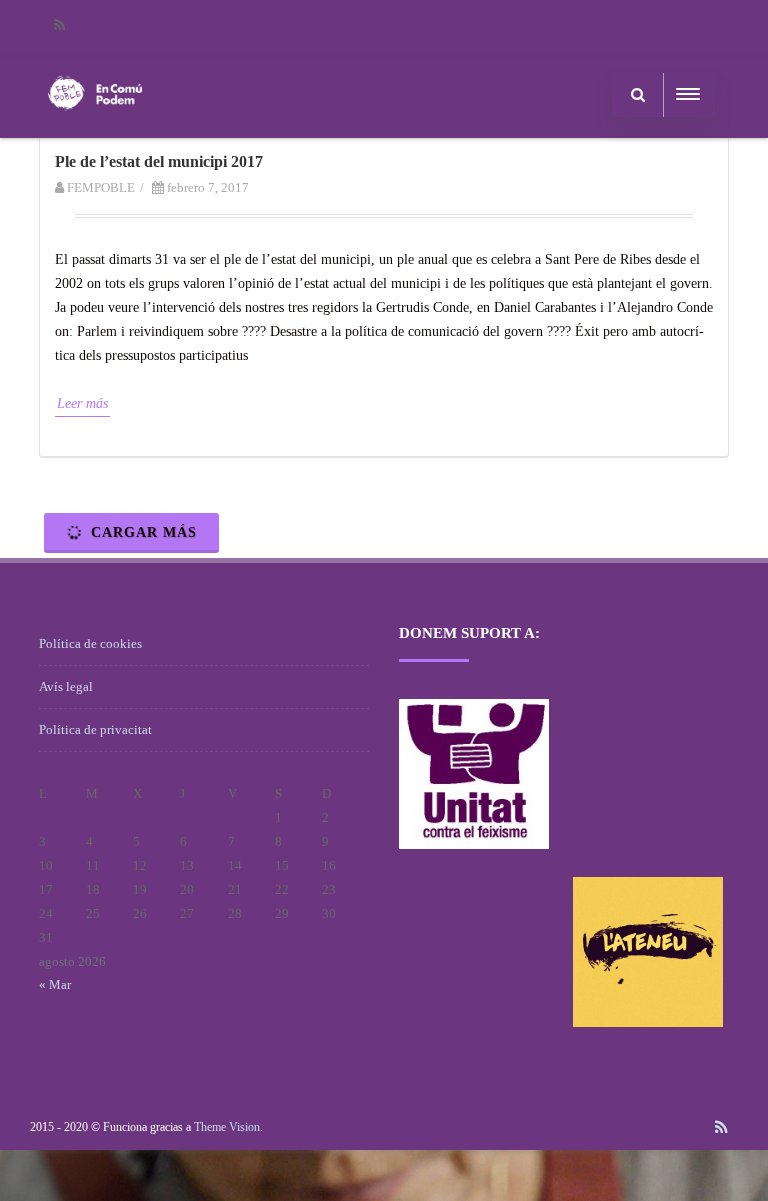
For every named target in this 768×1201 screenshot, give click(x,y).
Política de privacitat (95, 729)
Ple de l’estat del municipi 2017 (159, 161)
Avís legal (66, 686)
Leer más (82, 403)
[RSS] (59, 25)
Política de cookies (90, 643)
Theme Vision (227, 1127)
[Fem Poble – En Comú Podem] (95, 130)
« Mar (55, 984)
